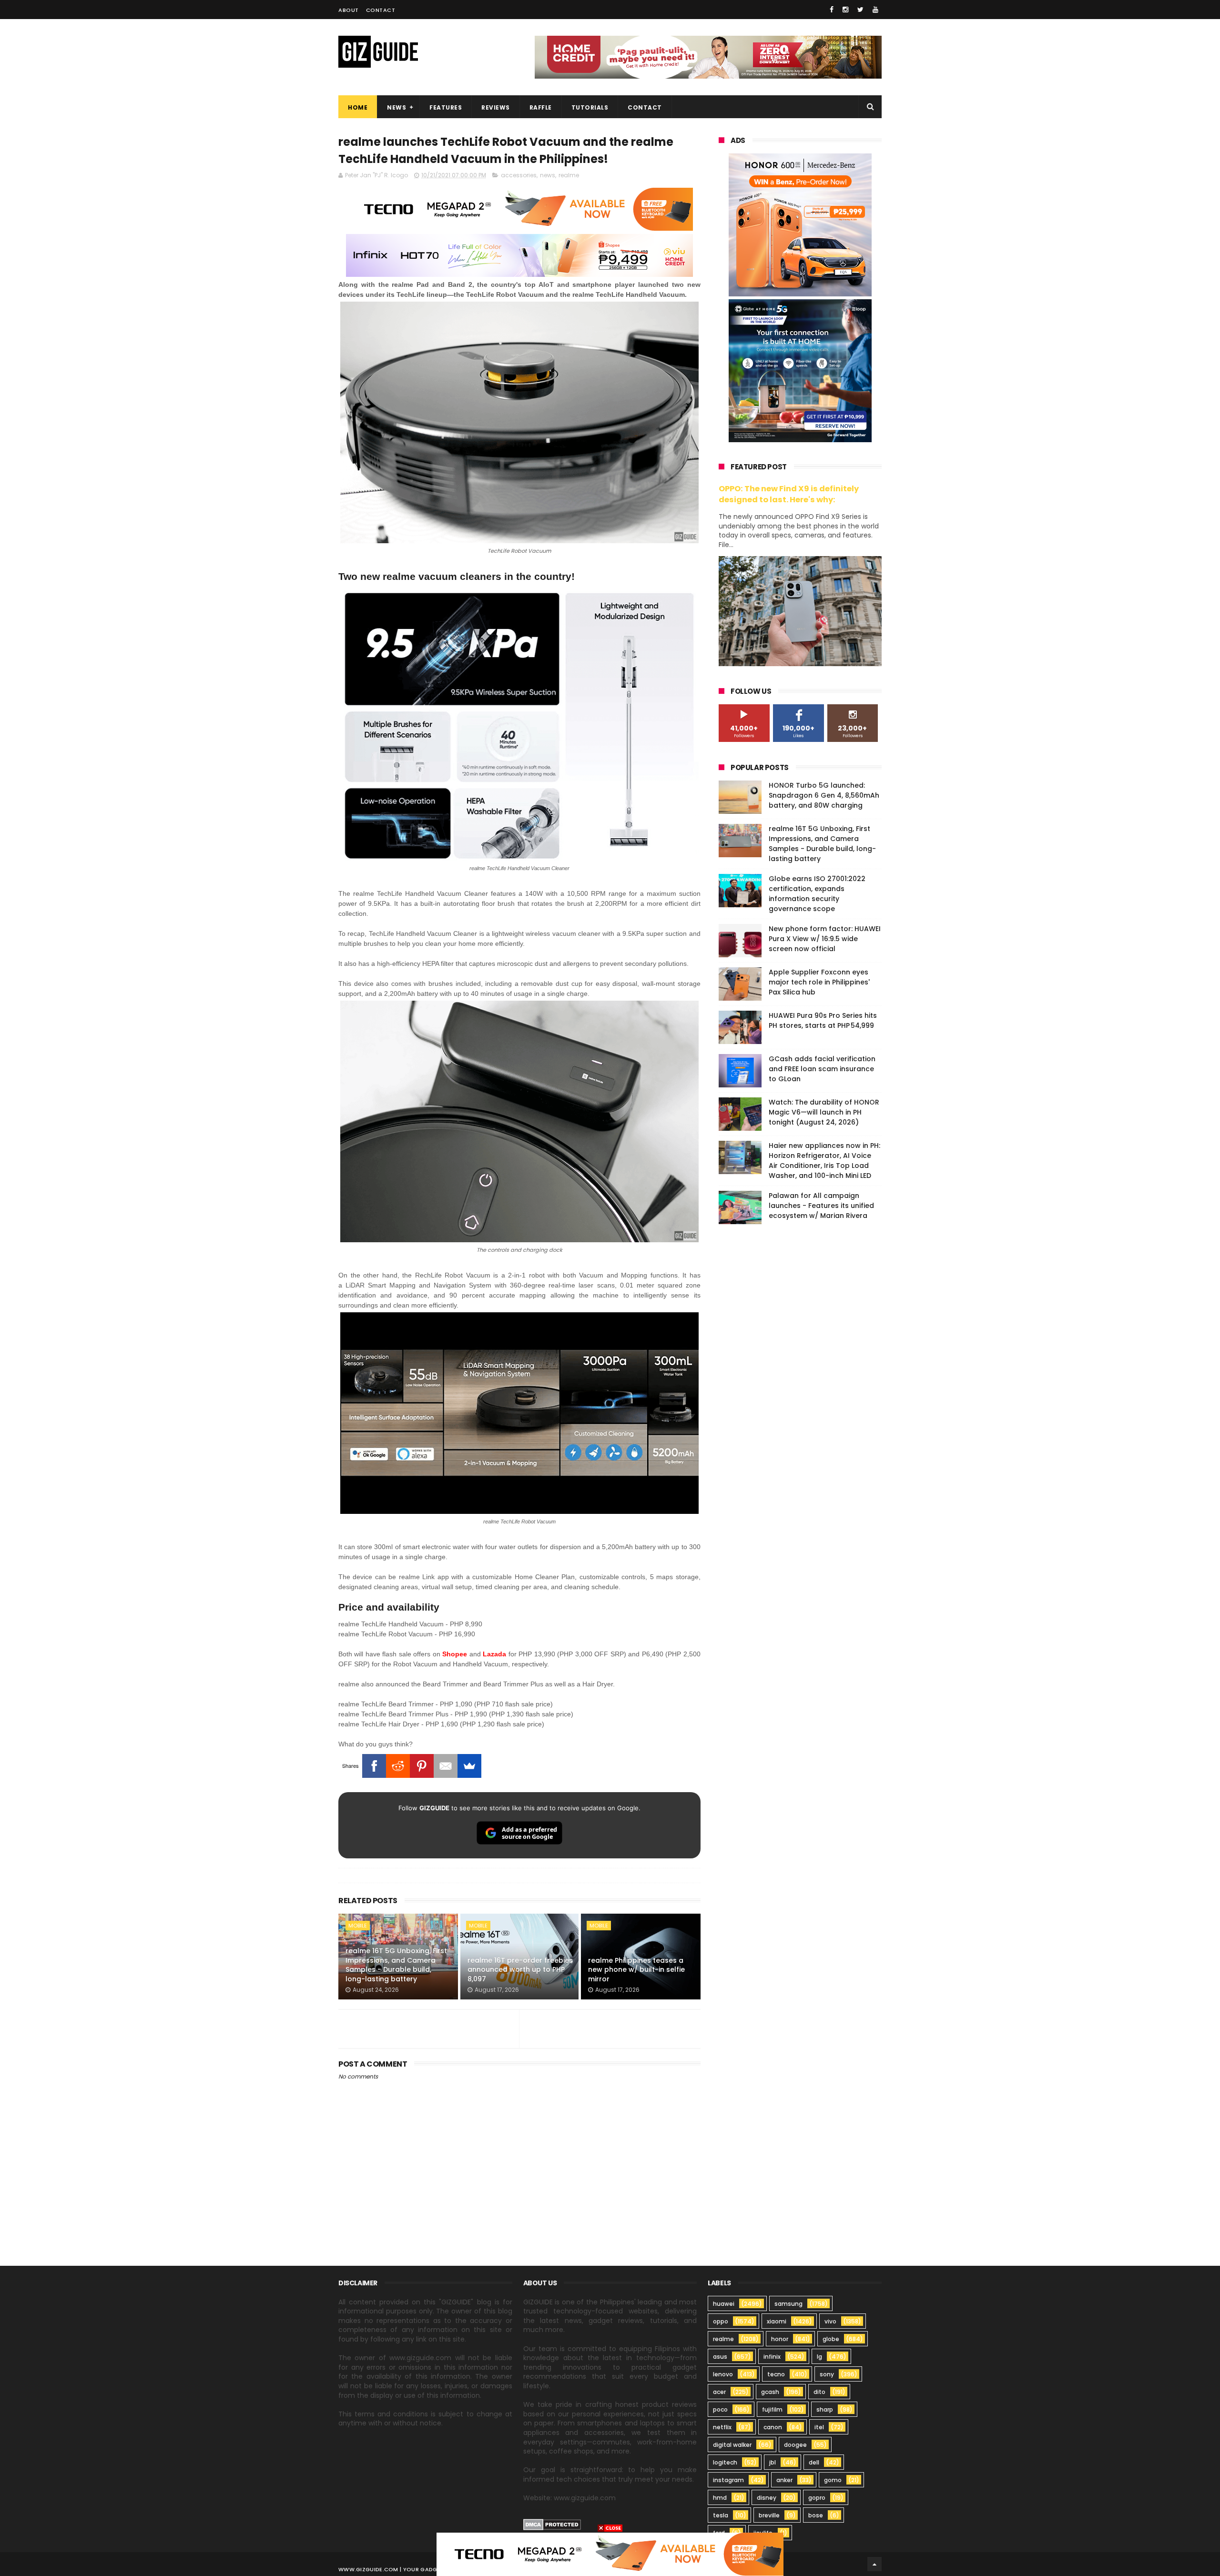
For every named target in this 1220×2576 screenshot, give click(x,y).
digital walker (732, 2445)
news (548, 175)
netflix (722, 2427)
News (396, 107)
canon (773, 2427)
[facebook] (832, 10)
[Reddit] (398, 1766)
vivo (830, 2321)
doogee (795, 2445)
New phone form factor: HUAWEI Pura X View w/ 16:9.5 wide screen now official (825, 939)
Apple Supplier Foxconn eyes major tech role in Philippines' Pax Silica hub (819, 982)
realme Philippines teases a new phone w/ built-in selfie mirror (636, 1970)
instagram (728, 2480)
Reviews (496, 107)
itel (819, 2427)
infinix (772, 2357)
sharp (825, 2409)
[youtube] (875, 10)
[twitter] (860, 10)
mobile (358, 1926)
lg (819, 2357)
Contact (381, 10)
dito (819, 2392)
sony (827, 2374)
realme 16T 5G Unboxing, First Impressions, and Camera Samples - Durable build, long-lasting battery (396, 1965)
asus (720, 2357)
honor (780, 2339)
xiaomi (777, 2321)
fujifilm (772, 2409)
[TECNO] (610, 2554)
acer (719, 2392)
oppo (721, 2321)
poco (720, 2409)
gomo (833, 2480)
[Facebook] (374, 1766)
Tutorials (590, 107)
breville (769, 2515)
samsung (788, 2304)
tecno (776, 2374)
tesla (721, 2515)
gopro (817, 2498)
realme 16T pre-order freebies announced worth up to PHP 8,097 (520, 1970)
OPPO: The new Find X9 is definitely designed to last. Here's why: (789, 494)
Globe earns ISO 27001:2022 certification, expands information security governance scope (817, 894)
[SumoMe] (469, 1766)
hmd (720, 2498)
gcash (770, 2392)
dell (814, 2462)
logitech (725, 2462)
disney (767, 2498)
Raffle (541, 107)
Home (358, 107)
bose (816, 2515)
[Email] (446, 1766)
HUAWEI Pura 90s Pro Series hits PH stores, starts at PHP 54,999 (823, 1020)
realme (569, 175)
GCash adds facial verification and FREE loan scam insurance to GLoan (822, 1069)
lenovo (723, 2374)
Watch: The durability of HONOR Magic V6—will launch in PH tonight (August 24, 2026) (824, 1112)
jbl (773, 2462)
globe (831, 2339)
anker (784, 2480)
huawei (724, 2304)
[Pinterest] (422, 1766)
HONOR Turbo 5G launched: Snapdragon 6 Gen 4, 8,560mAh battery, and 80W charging (824, 795)
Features (446, 107)
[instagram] (845, 10)
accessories (519, 175)
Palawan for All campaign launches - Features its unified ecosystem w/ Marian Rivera (821, 1206)
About (349, 10)
